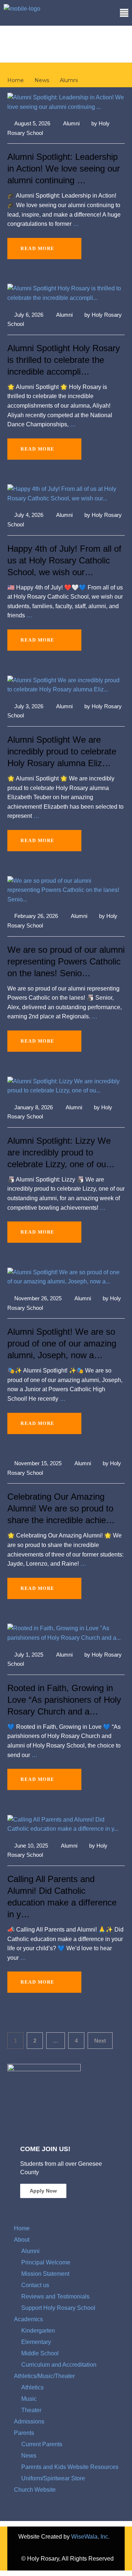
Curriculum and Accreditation (59, 2365)
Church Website (35, 2490)
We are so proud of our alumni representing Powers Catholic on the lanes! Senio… (66, 961)
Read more (38, 248)
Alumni (71, 123)
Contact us (35, 2285)
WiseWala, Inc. (90, 2537)
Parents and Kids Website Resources (70, 2467)
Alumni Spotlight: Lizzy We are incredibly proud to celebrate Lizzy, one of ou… (61, 1152)
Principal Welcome (46, 2262)
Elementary (36, 2342)
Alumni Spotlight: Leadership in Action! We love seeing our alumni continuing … (64, 168)
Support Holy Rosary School (58, 2308)
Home (22, 2228)
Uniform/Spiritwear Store (53, 2478)
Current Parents (42, 2444)
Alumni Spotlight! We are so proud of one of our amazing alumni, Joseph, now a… (62, 1343)
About (22, 2240)
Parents (24, 2433)
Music (29, 2399)
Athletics (32, 2387)
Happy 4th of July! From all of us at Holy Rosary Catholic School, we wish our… (64, 560)
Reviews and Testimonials (55, 2296)
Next (100, 2041)
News (29, 2456)
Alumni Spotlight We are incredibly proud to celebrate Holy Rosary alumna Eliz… (62, 751)
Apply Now (43, 2191)
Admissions (29, 2421)
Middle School (40, 2353)
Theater (31, 2410)
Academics (28, 2319)
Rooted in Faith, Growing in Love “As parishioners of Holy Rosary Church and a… (64, 1700)
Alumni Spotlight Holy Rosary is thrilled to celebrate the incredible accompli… (64, 360)
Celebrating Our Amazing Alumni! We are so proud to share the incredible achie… (61, 1508)
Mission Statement (45, 2274)
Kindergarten (38, 2331)
